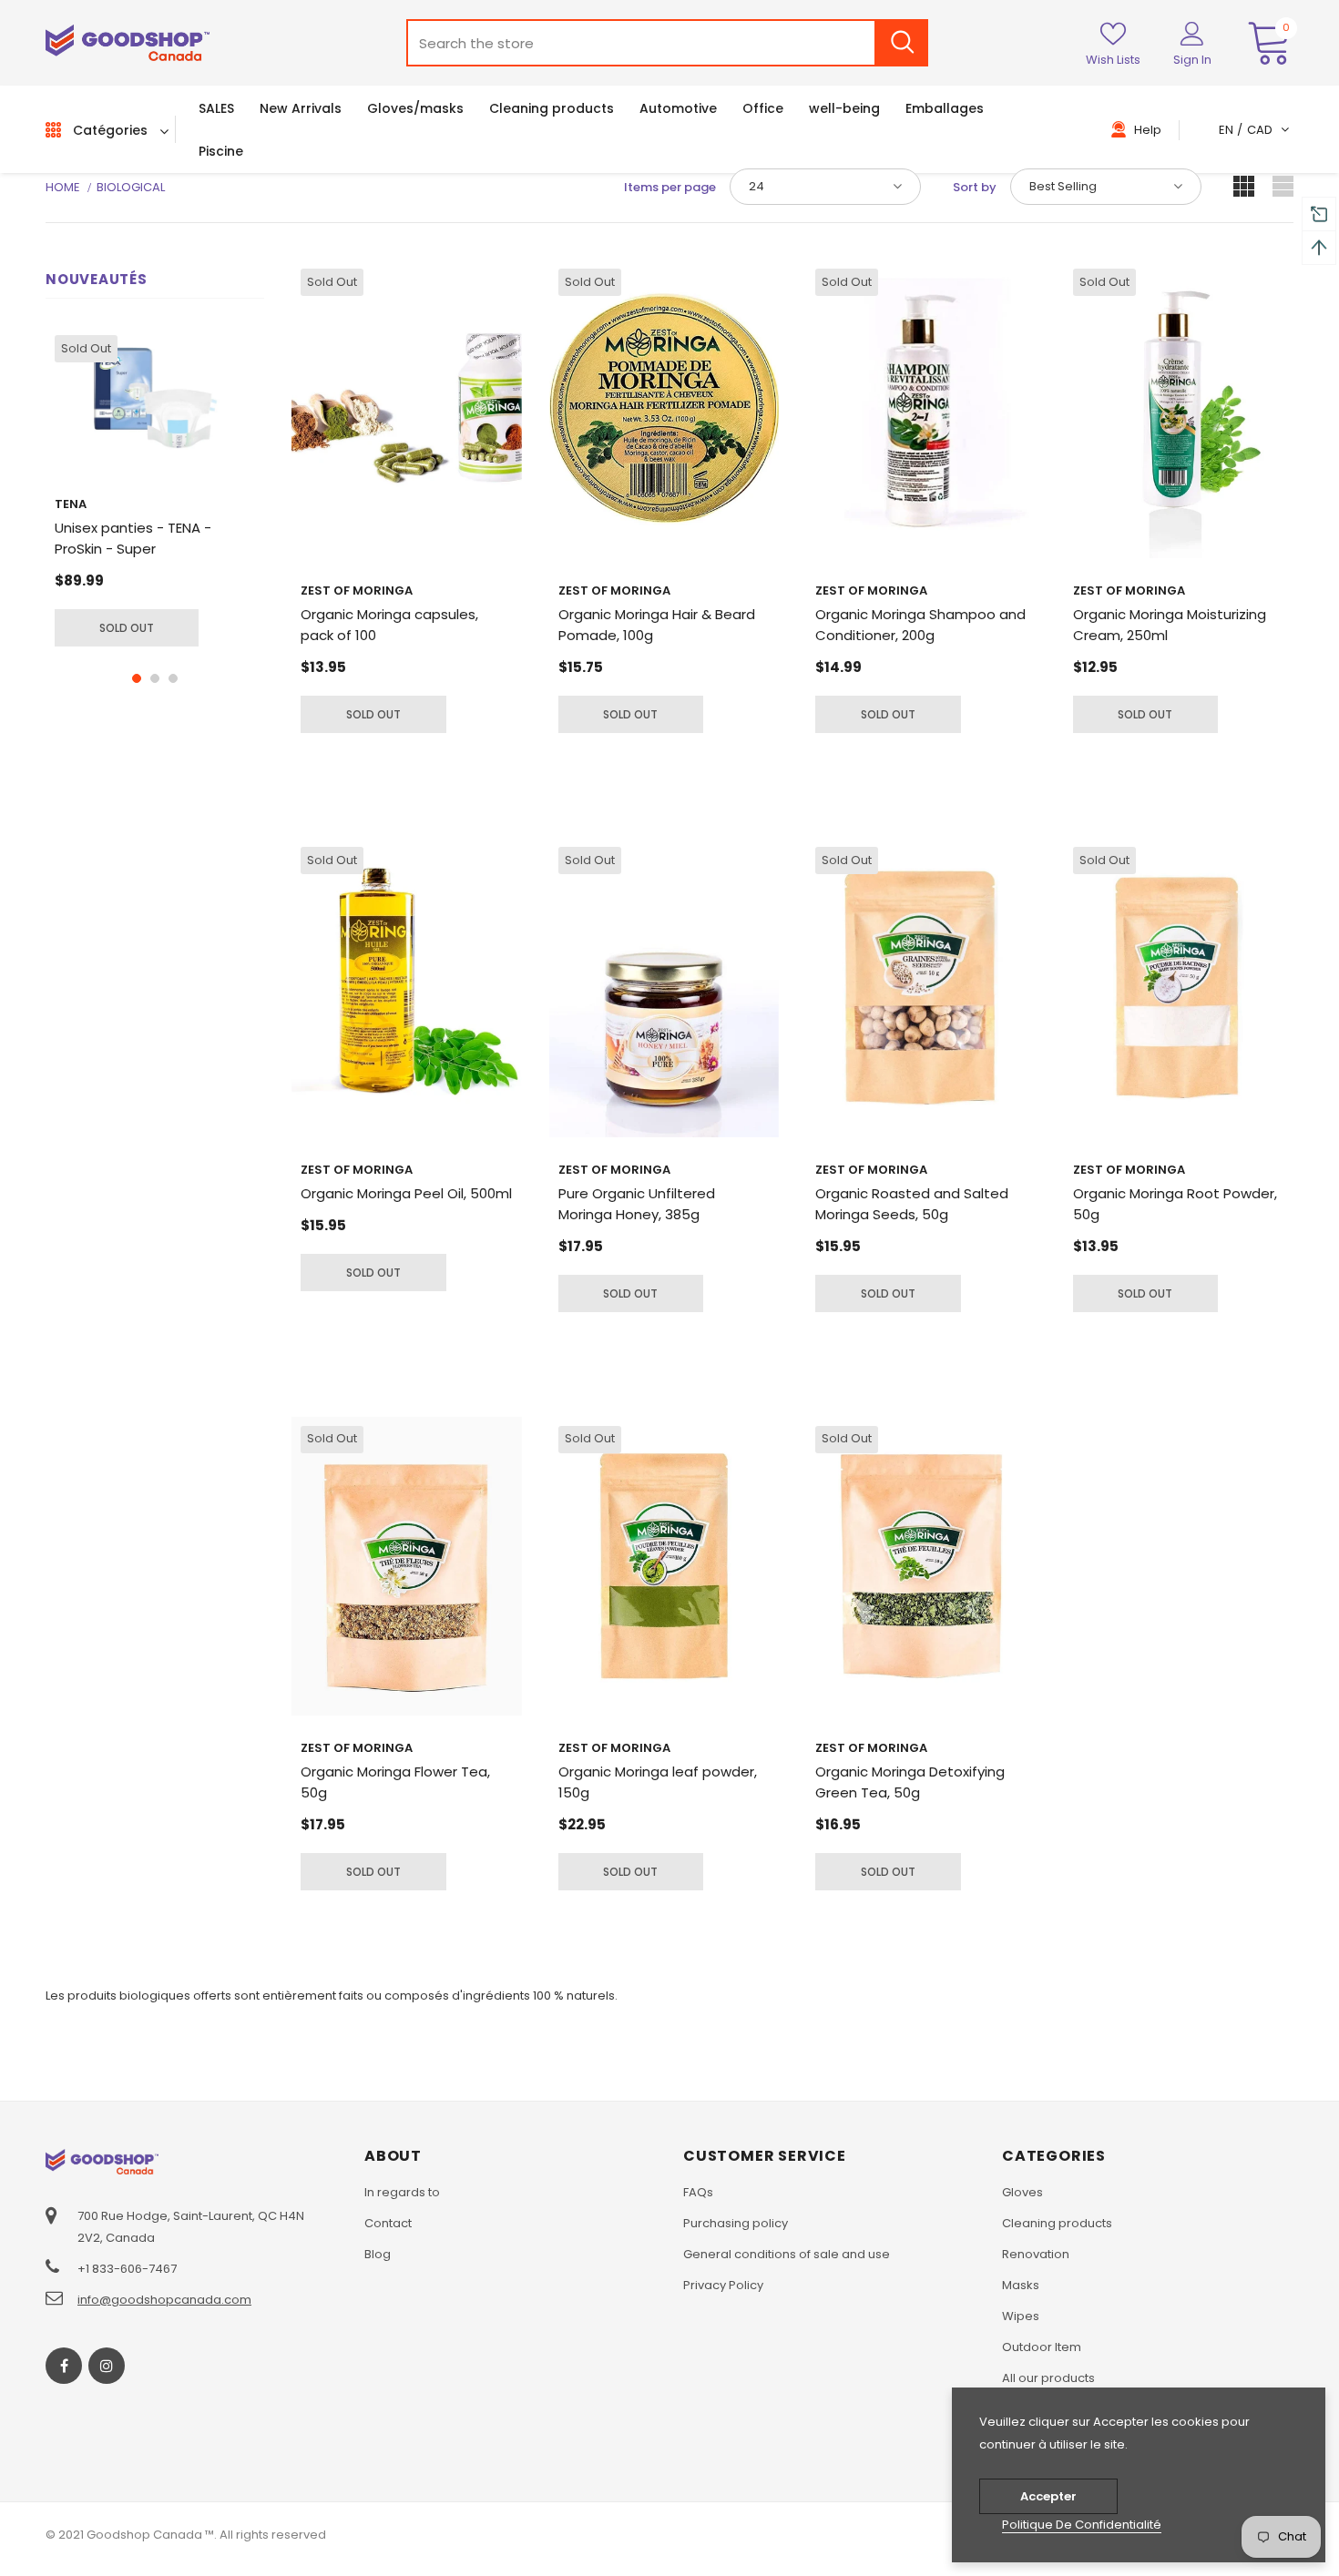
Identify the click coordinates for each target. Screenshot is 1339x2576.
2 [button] (155, 678)
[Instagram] (107, 2366)
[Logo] (128, 43)
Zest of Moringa (357, 591)
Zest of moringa (1129, 591)
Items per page (670, 187)
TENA (71, 504)
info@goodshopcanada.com (164, 2300)
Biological (131, 187)
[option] (155, 491)
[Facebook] (64, 2366)
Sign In (1192, 60)
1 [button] (137, 678)
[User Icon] (1192, 33)
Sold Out (127, 628)
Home (63, 187)
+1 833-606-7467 (127, 2269)
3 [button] (173, 678)
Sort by (975, 187)
